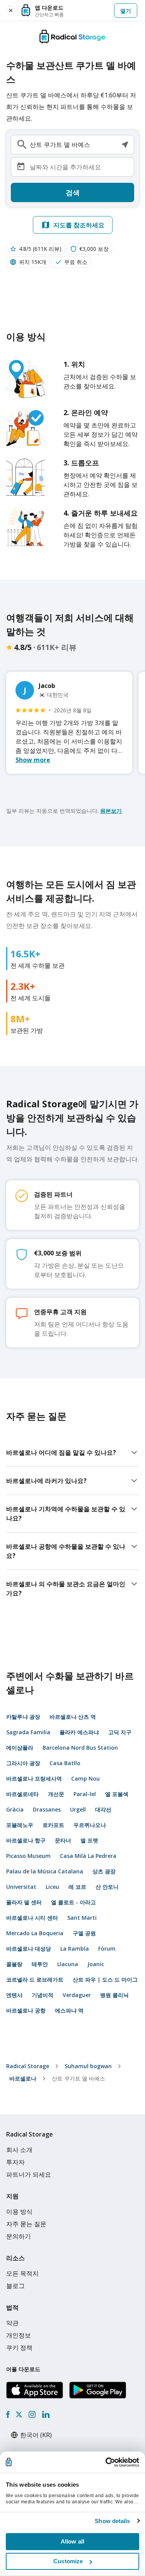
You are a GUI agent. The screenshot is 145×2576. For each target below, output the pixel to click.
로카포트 (53, 1825)
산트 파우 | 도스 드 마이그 (105, 1979)
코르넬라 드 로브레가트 (35, 1979)
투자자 (15, 2162)
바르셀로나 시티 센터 (32, 1918)
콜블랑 (14, 1964)
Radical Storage (28, 2066)
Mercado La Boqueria (35, 1933)
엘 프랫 (89, 1840)
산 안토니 (107, 1887)
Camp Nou (85, 1778)
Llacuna (68, 1964)
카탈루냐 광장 (23, 1717)
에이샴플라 (20, 1748)
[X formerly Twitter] (19, 2414)
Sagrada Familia (28, 1732)
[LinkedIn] (46, 2414)
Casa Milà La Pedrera (88, 1856)
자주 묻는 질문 (26, 2224)
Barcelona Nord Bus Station (80, 1748)
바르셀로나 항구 (26, 1840)
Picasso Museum (28, 1856)
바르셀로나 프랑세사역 (34, 1778)
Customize (68, 2561)
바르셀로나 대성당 (29, 1949)
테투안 (40, 1964)
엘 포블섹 (117, 1794)
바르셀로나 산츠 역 (73, 1717)
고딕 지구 (120, 1732)
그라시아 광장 (23, 1763)
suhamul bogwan (88, 2066)
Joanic (96, 1964)
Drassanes (47, 1809)
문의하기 (19, 2236)
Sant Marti (82, 1918)
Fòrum (107, 1949)
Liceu (52, 1887)
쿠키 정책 (19, 2348)
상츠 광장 (104, 1871)
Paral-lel (85, 1794)
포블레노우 (20, 1825)
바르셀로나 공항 (26, 2010)
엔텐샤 (14, 1995)
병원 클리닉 (114, 1995)
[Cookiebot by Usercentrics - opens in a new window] (106, 2462)
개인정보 (19, 2335)
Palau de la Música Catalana (45, 1871)
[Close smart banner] (11, 10)
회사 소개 (19, 2150)
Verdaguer (77, 1995)
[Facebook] (8, 2414)
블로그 (15, 2286)
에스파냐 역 (69, 2010)
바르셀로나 (23, 2078)
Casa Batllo (65, 1763)
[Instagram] (32, 2414)
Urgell (78, 1809)
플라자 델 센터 (24, 1902)
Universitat (21, 1887)
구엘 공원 (84, 1933)
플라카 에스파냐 (79, 1732)
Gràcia (15, 1809)
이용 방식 (19, 2212)
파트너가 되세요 (29, 2174)
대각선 (103, 1809)
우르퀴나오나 (90, 1825)
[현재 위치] (125, 145)
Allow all (72, 2541)
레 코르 (77, 1887)
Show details (112, 2521)
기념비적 (43, 1995)
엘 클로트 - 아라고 (73, 1902)
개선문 (56, 1794)
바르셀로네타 (22, 1794)
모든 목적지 (22, 2273)
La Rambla (75, 1949)
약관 (12, 2323)
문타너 (63, 1840)
